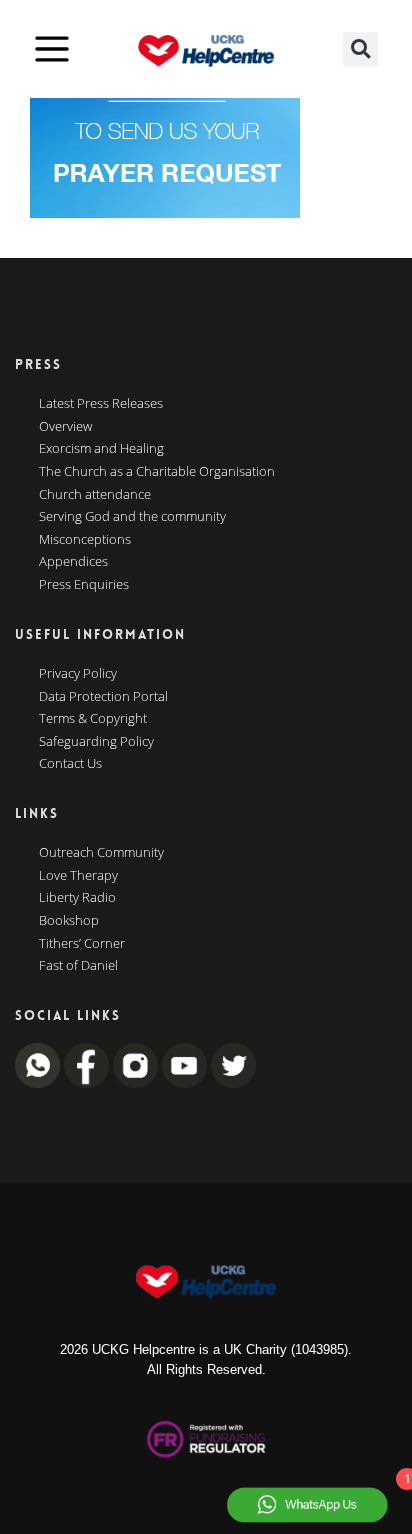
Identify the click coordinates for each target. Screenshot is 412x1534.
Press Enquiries (84, 585)
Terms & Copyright (93, 719)
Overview (65, 427)
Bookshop (69, 921)
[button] (360, 49)
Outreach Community (101, 853)
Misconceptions (85, 540)
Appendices (73, 562)
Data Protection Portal (103, 697)
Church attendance (95, 495)
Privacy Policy (78, 674)
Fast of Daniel (78, 966)
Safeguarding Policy (96, 742)
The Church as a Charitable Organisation (157, 472)
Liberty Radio (77, 898)
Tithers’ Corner (82, 944)
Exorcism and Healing (101, 449)
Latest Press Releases (101, 404)
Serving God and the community (132, 517)
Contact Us (70, 764)
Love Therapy (78, 876)
